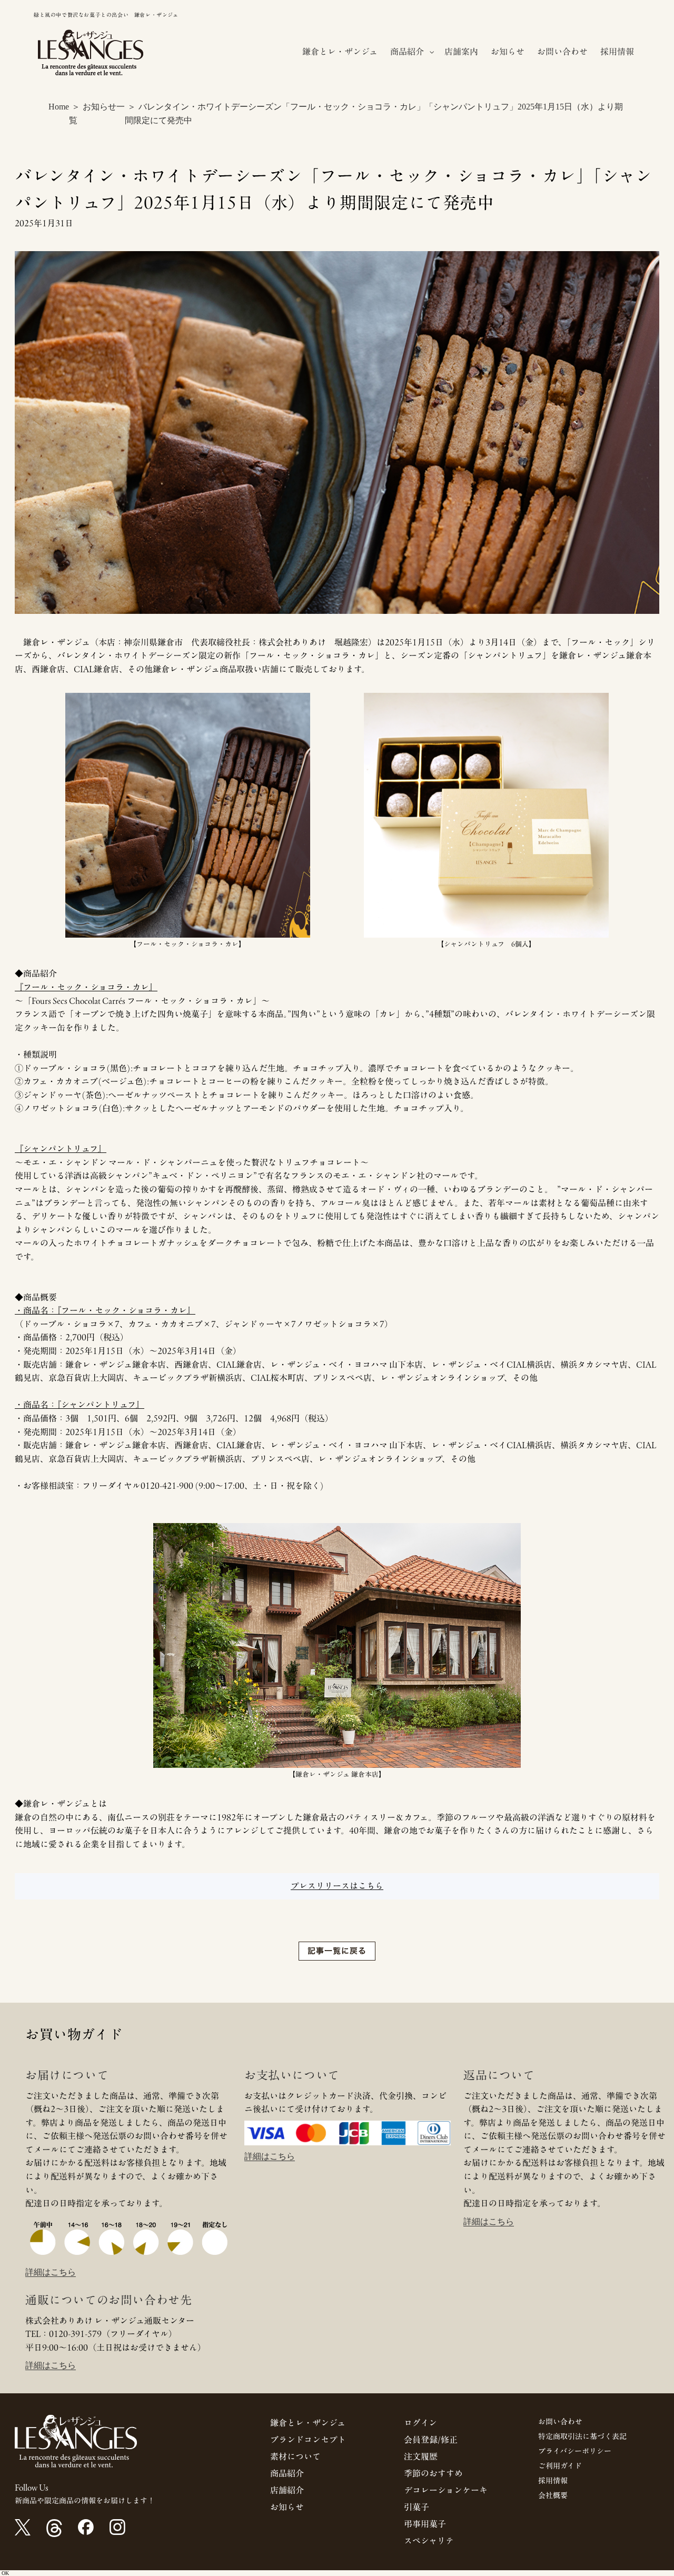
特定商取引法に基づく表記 (582, 2436)
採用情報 (553, 2481)
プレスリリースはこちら (337, 1886)
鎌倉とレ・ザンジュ (308, 2423)
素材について (295, 2456)
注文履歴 (421, 2456)
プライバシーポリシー (575, 2451)
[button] (411, 52)
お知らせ (287, 2507)
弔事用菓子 (425, 2524)
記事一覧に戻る (337, 1951)
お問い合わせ (560, 2422)
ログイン (420, 2423)
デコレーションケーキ (446, 2490)
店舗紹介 (287, 2490)
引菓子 (417, 2507)
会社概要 (553, 2495)
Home (59, 107)
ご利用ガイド (560, 2466)
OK (5, 2573)
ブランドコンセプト (308, 2440)
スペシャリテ (429, 2541)
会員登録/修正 (431, 2440)
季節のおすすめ (433, 2473)
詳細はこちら (51, 2272)
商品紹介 (287, 2473)
